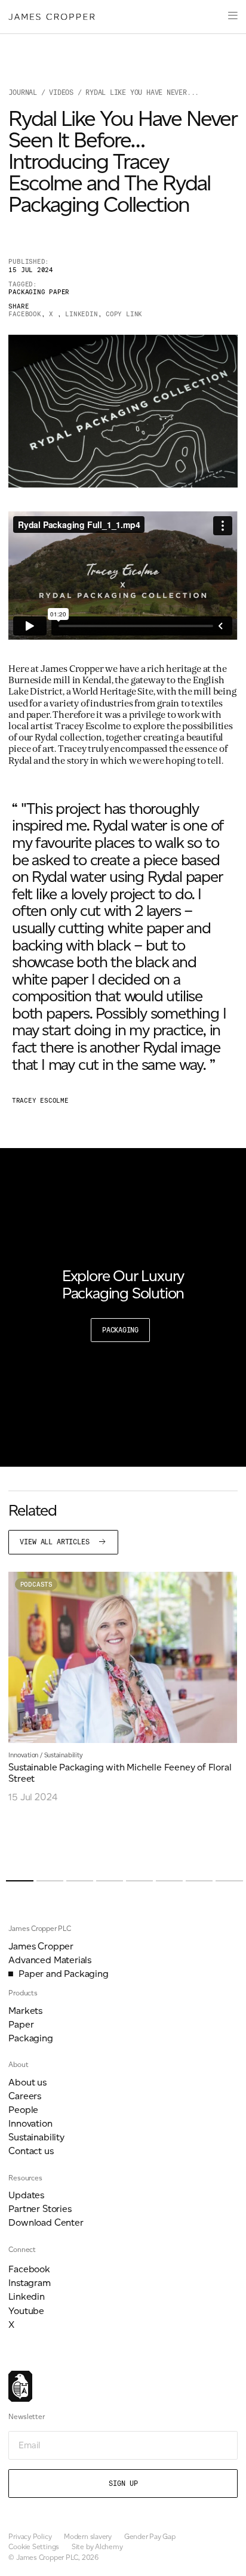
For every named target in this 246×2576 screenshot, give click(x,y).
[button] (19, 1881)
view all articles (56, 1542)
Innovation (23, 1755)
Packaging (120, 1330)
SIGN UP (123, 2484)
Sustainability (64, 1755)
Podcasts (36, 1585)
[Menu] (233, 17)
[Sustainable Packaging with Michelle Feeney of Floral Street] (123, 1687)
